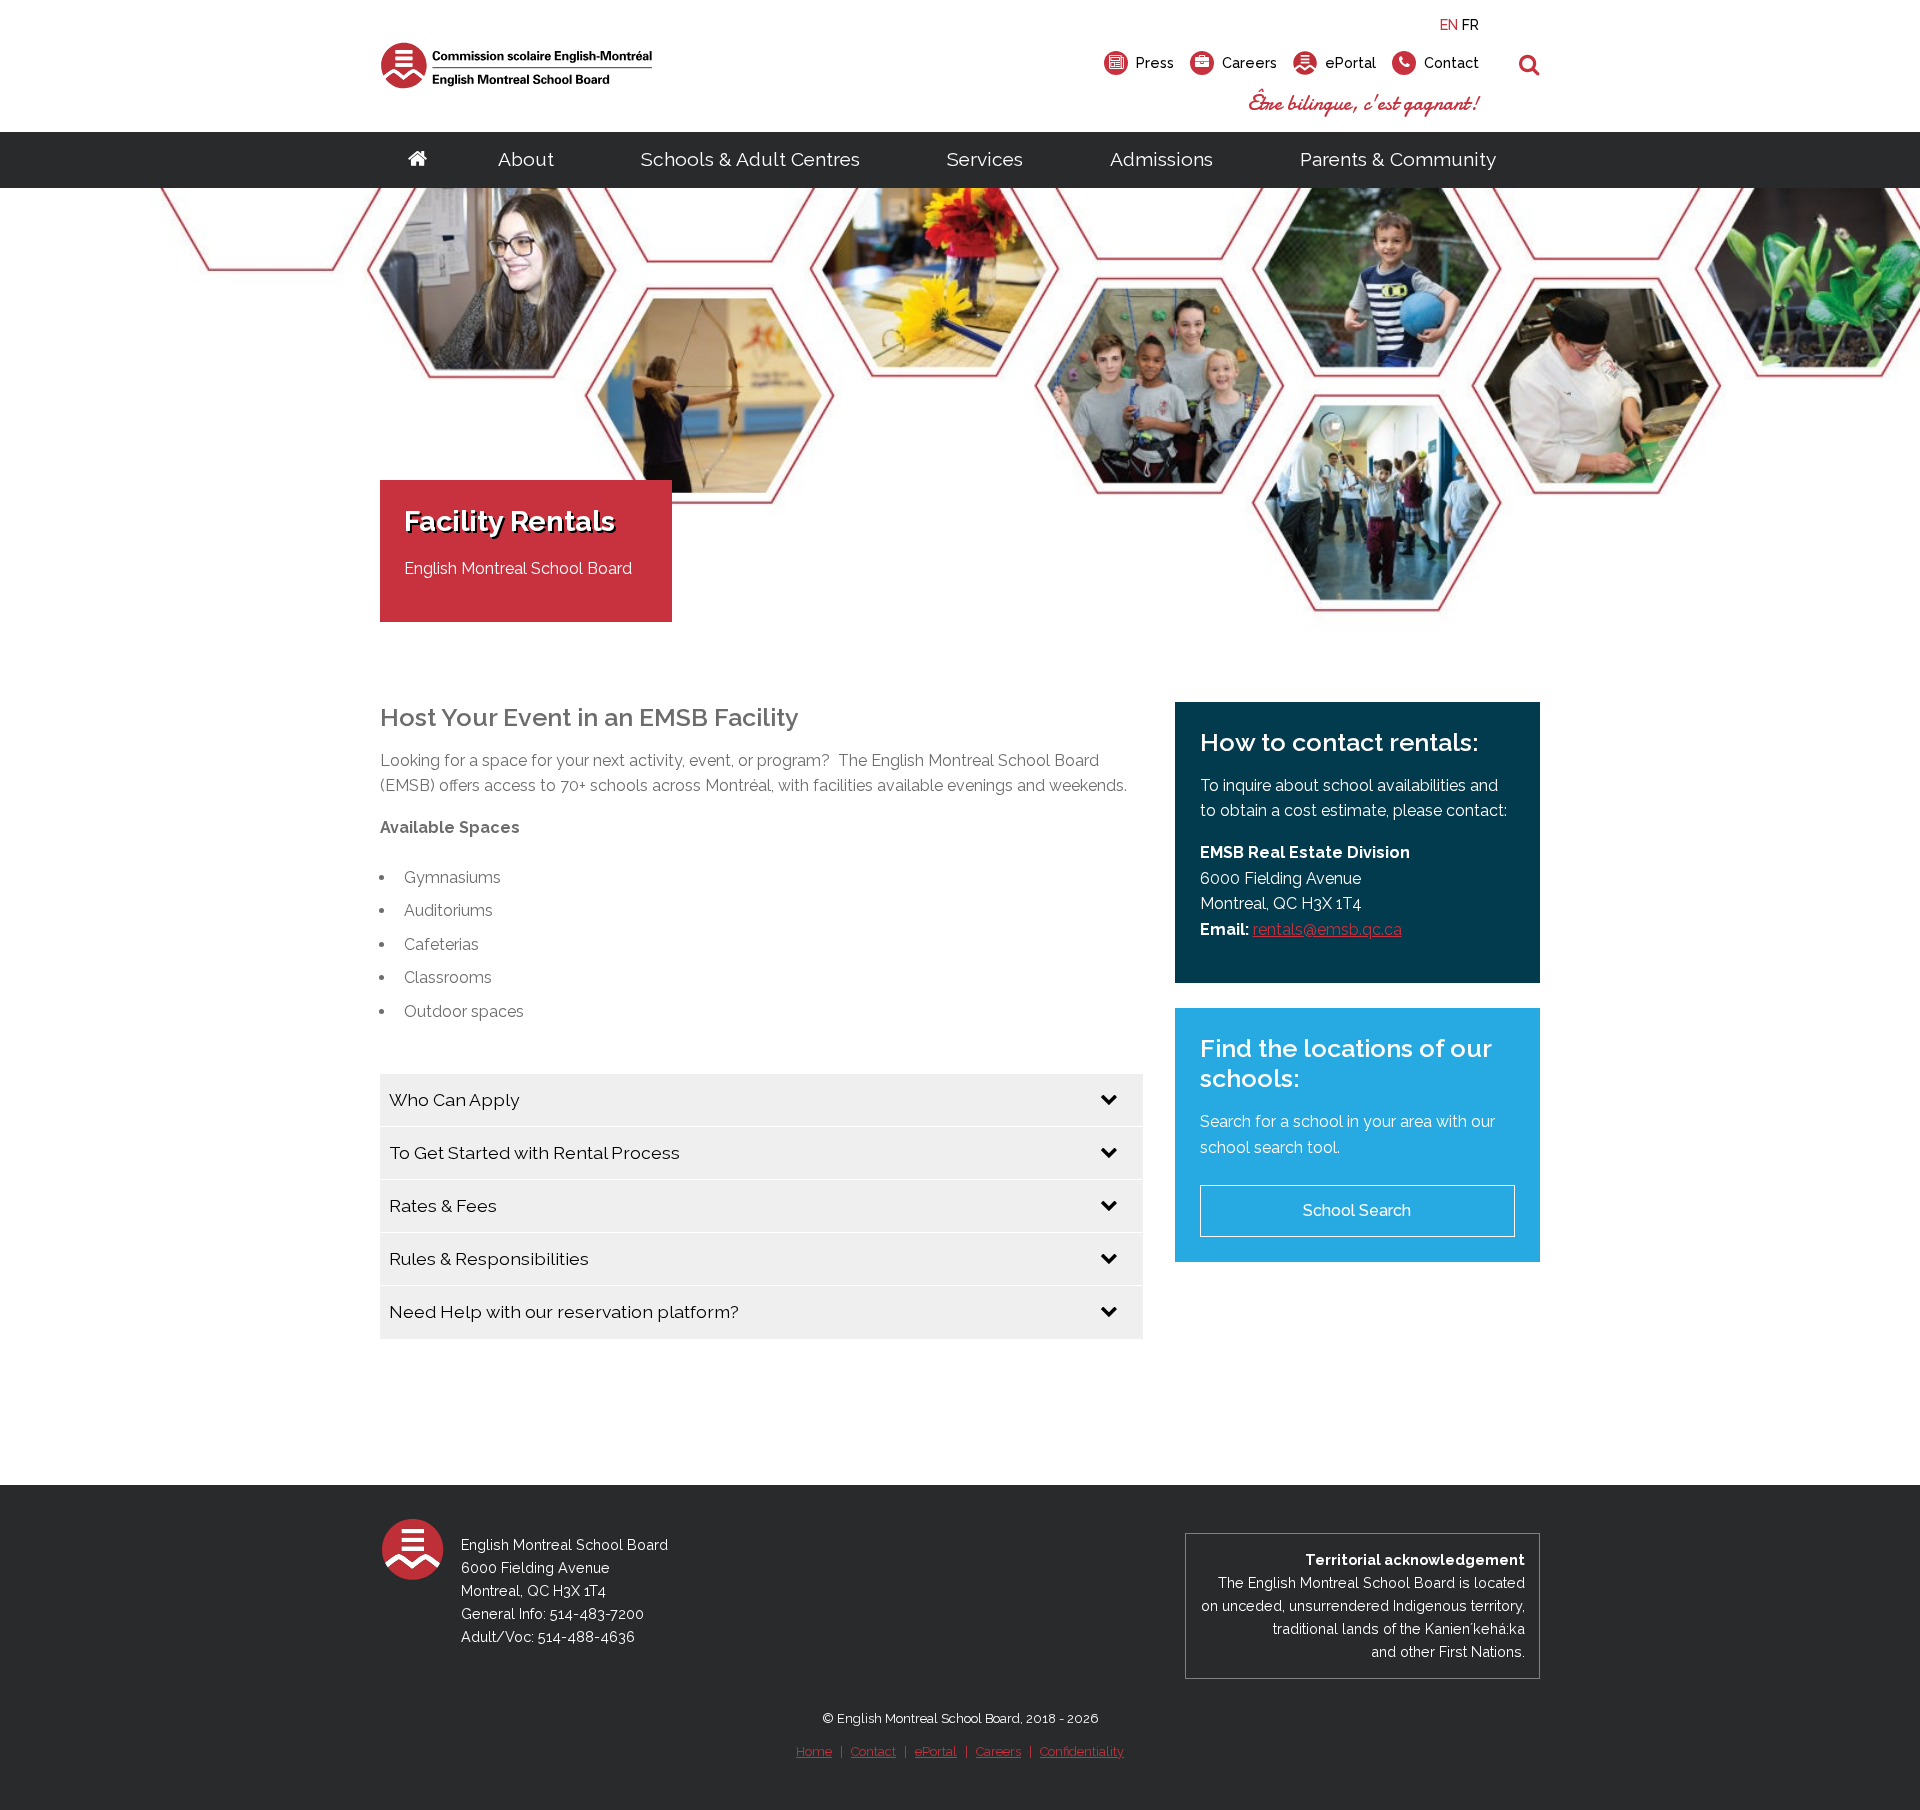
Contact (873, 1751)
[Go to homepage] (417, 160)
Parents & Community (1398, 159)
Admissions (1161, 159)
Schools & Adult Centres (750, 159)
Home (814, 1751)
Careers (998, 1751)
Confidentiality (1082, 1751)
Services (985, 159)
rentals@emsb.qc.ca (1327, 929)
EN (1449, 24)
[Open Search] (1529, 66)
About (526, 159)
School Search (1357, 1210)
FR (1470, 24)
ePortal (936, 1751)
